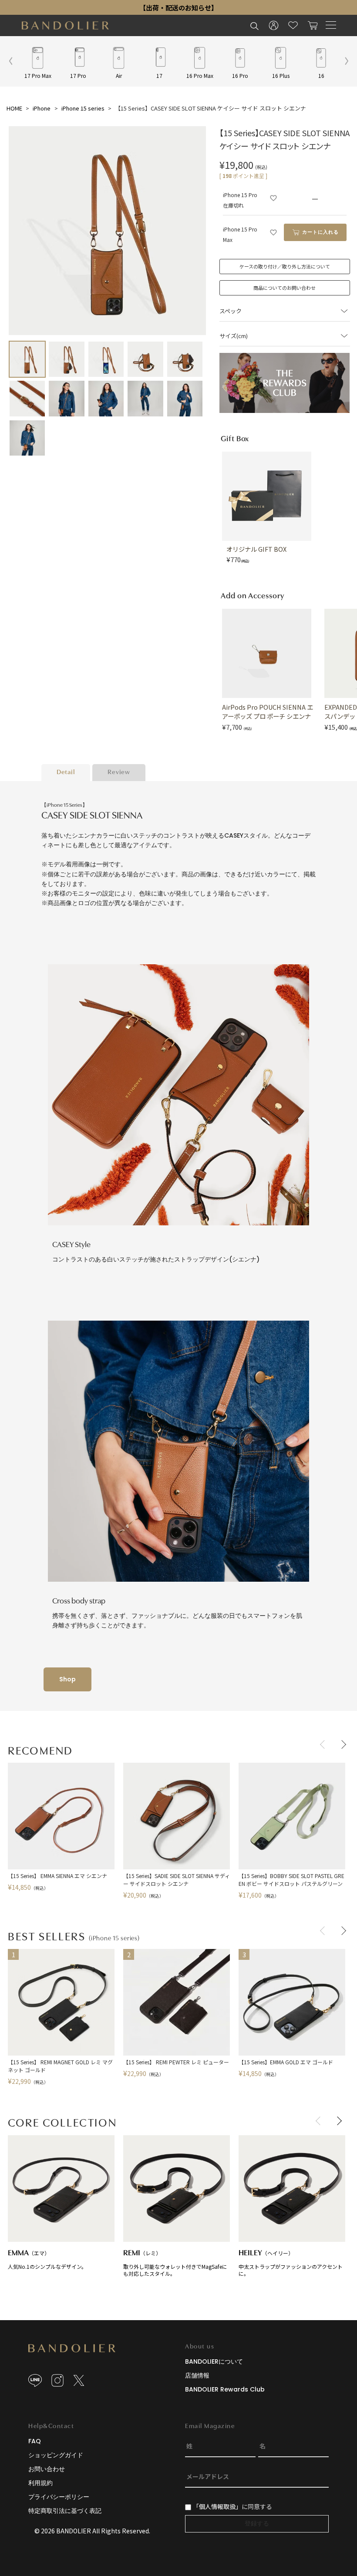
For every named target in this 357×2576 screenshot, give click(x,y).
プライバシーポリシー (59, 2497)
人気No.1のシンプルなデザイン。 (47, 2259)
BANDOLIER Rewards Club (225, 2389)
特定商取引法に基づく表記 (65, 2511)
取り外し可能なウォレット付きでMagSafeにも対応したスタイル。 (175, 2263)
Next (342, 1744)
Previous (324, 1744)
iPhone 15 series (83, 108)
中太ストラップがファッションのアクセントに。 (291, 2263)
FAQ (35, 2441)
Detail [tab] (66, 773)
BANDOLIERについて (214, 2361)
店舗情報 (197, 2375)
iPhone (42, 108)
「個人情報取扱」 (217, 2506)
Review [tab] (119, 773)
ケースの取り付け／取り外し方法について (285, 266)
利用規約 (40, 2483)
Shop (67, 1679)
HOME (14, 108)
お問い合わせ (47, 2469)
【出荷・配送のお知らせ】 (178, 7)
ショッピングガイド (56, 2455)
